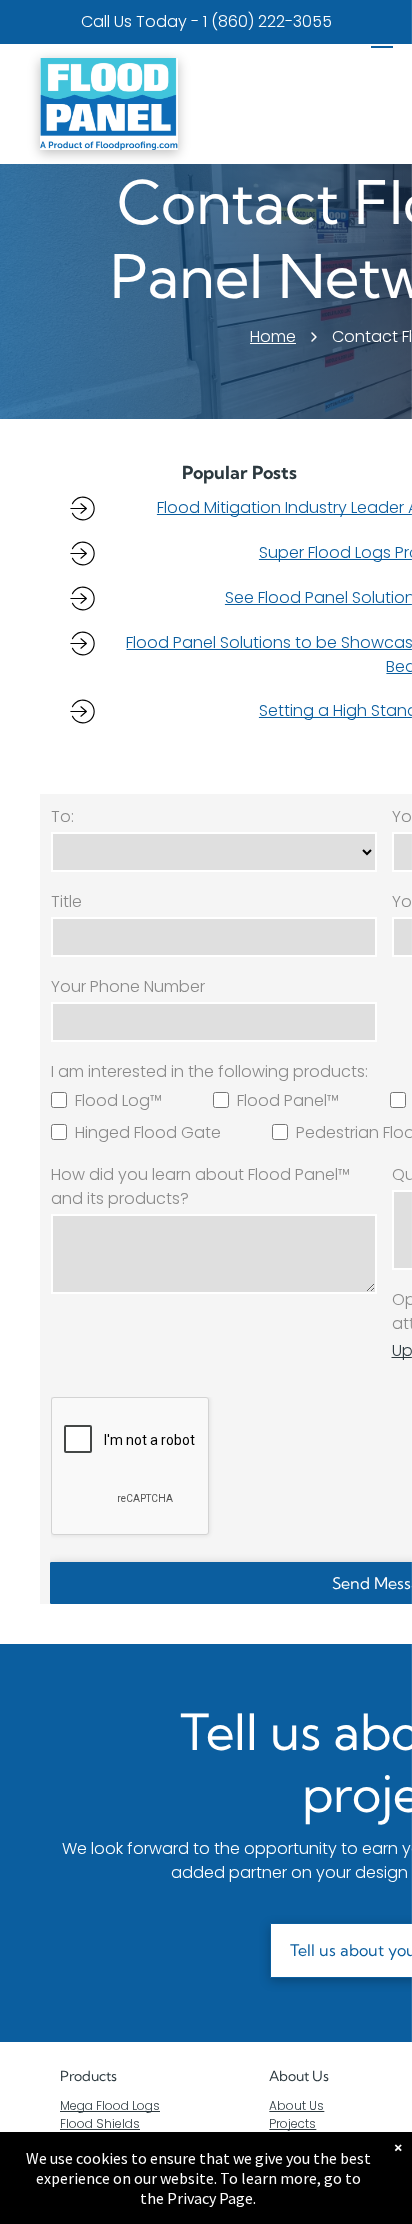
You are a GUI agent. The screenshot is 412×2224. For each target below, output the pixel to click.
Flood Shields (100, 2123)
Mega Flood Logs (110, 2105)
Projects (292, 2123)
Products (88, 2076)
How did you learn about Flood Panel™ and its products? (200, 1186)
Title (66, 901)
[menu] (382, 41)
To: (62, 816)
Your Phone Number (128, 986)
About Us (299, 2076)
